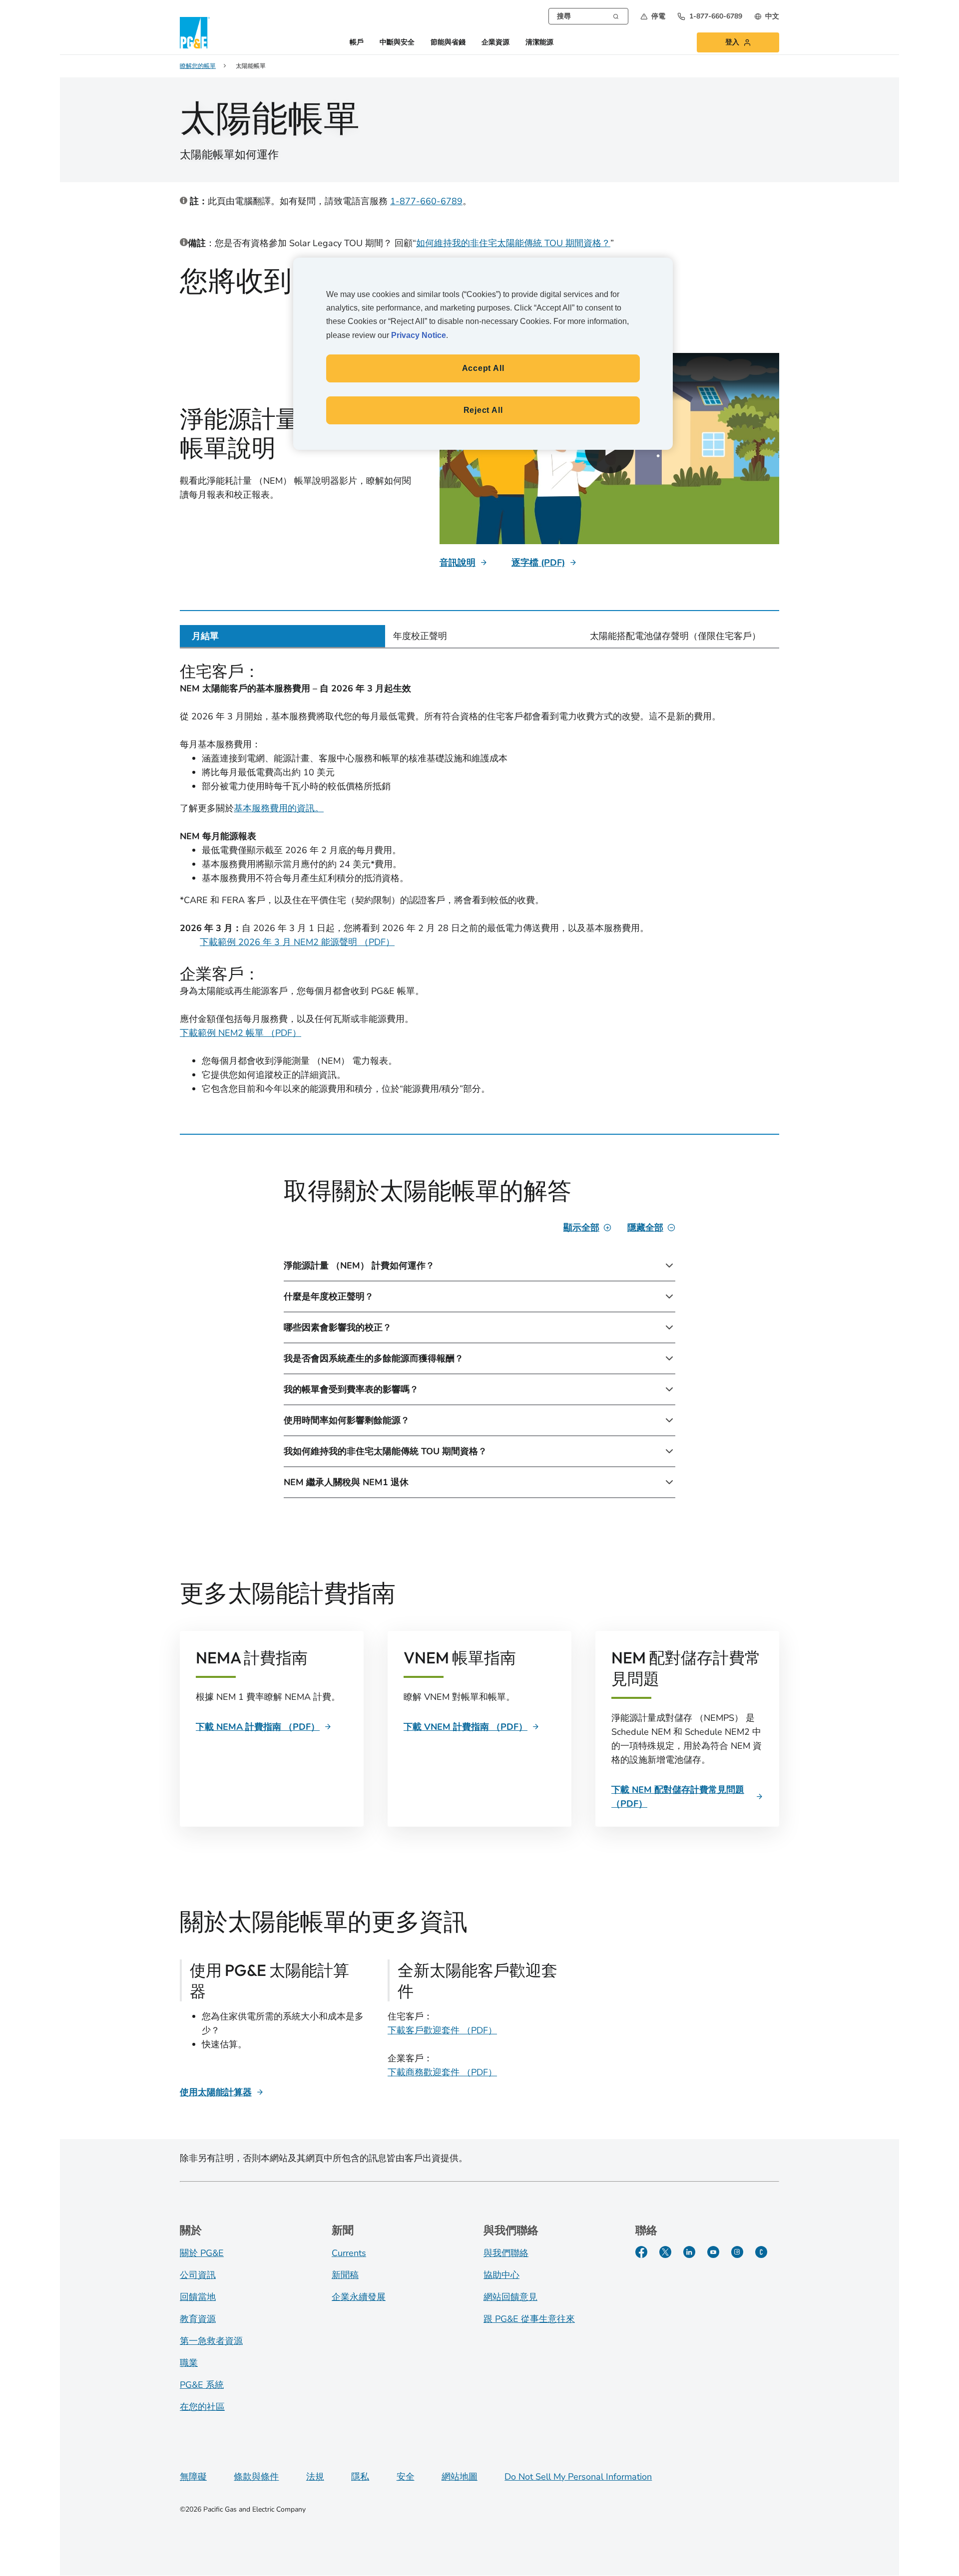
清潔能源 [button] (539, 43)
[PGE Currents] (761, 2252)
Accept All (483, 368)
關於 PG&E (202, 2253)
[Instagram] (737, 2252)
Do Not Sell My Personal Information (578, 2477)
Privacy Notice (419, 335)
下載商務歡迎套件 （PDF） (442, 2072)
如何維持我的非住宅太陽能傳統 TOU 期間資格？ (513, 243)
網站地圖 (460, 2477)
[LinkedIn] (689, 2252)
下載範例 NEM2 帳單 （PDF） (240, 1033)
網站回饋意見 (510, 2297)
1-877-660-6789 (426, 201)
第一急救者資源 (211, 2341)
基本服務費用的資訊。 (279, 808)
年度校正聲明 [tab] (420, 636)
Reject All (483, 410)
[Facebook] (641, 2252)
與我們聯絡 (506, 2253)
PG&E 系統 (202, 2385)
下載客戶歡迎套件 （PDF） (442, 2030)
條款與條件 (256, 2477)
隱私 (360, 2477)
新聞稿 (345, 2275)
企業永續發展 (359, 2297)
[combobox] (588, 16)
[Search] (616, 15)
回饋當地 (198, 2297)
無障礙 (193, 2477)
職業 (189, 2363)
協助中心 (501, 2275)
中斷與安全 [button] (397, 43)
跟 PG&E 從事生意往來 (529, 2319)
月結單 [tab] (205, 636)
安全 (406, 2477)
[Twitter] (665, 2252)
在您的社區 (202, 2407)
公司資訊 (198, 2275)
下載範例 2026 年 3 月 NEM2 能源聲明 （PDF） (297, 942)
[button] (653, 16)
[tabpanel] (479, 884)
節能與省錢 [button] (448, 43)
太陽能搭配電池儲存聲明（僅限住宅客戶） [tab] (675, 636)
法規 (315, 2477)
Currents (349, 2253)
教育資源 (198, 2319)
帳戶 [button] (357, 43)
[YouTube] (713, 2252)
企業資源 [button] (495, 43)
